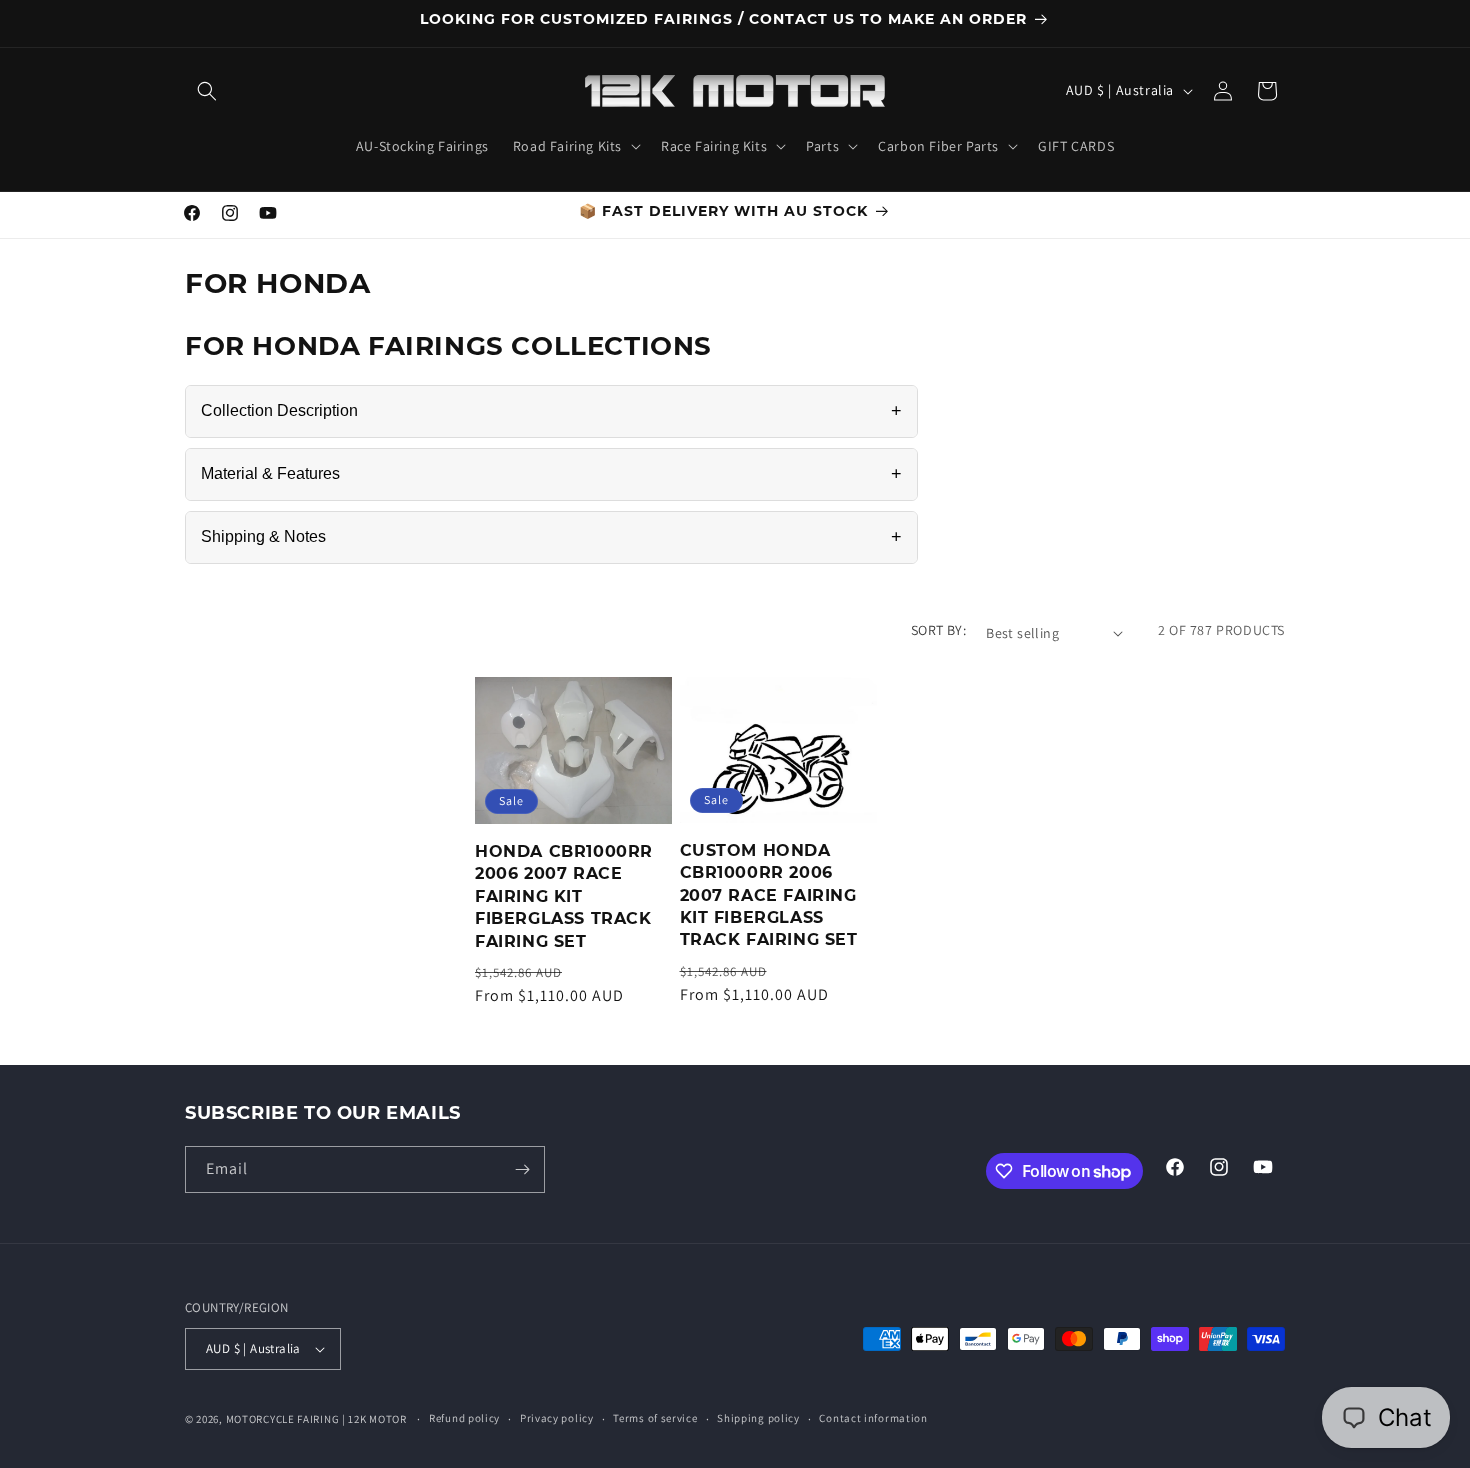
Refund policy (464, 1418)
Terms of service (655, 1418)
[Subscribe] (522, 1169)
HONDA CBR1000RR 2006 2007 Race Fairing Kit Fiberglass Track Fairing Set (564, 896)
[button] (207, 91)
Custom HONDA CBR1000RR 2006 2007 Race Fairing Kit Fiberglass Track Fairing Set (769, 895)
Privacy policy (557, 1418)
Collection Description (551, 411)
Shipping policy (758, 1418)
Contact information (873, 1418)
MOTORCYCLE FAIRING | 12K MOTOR (316, 1419)
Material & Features (551, 474)
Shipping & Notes (551, 537)
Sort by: (938, 630)
